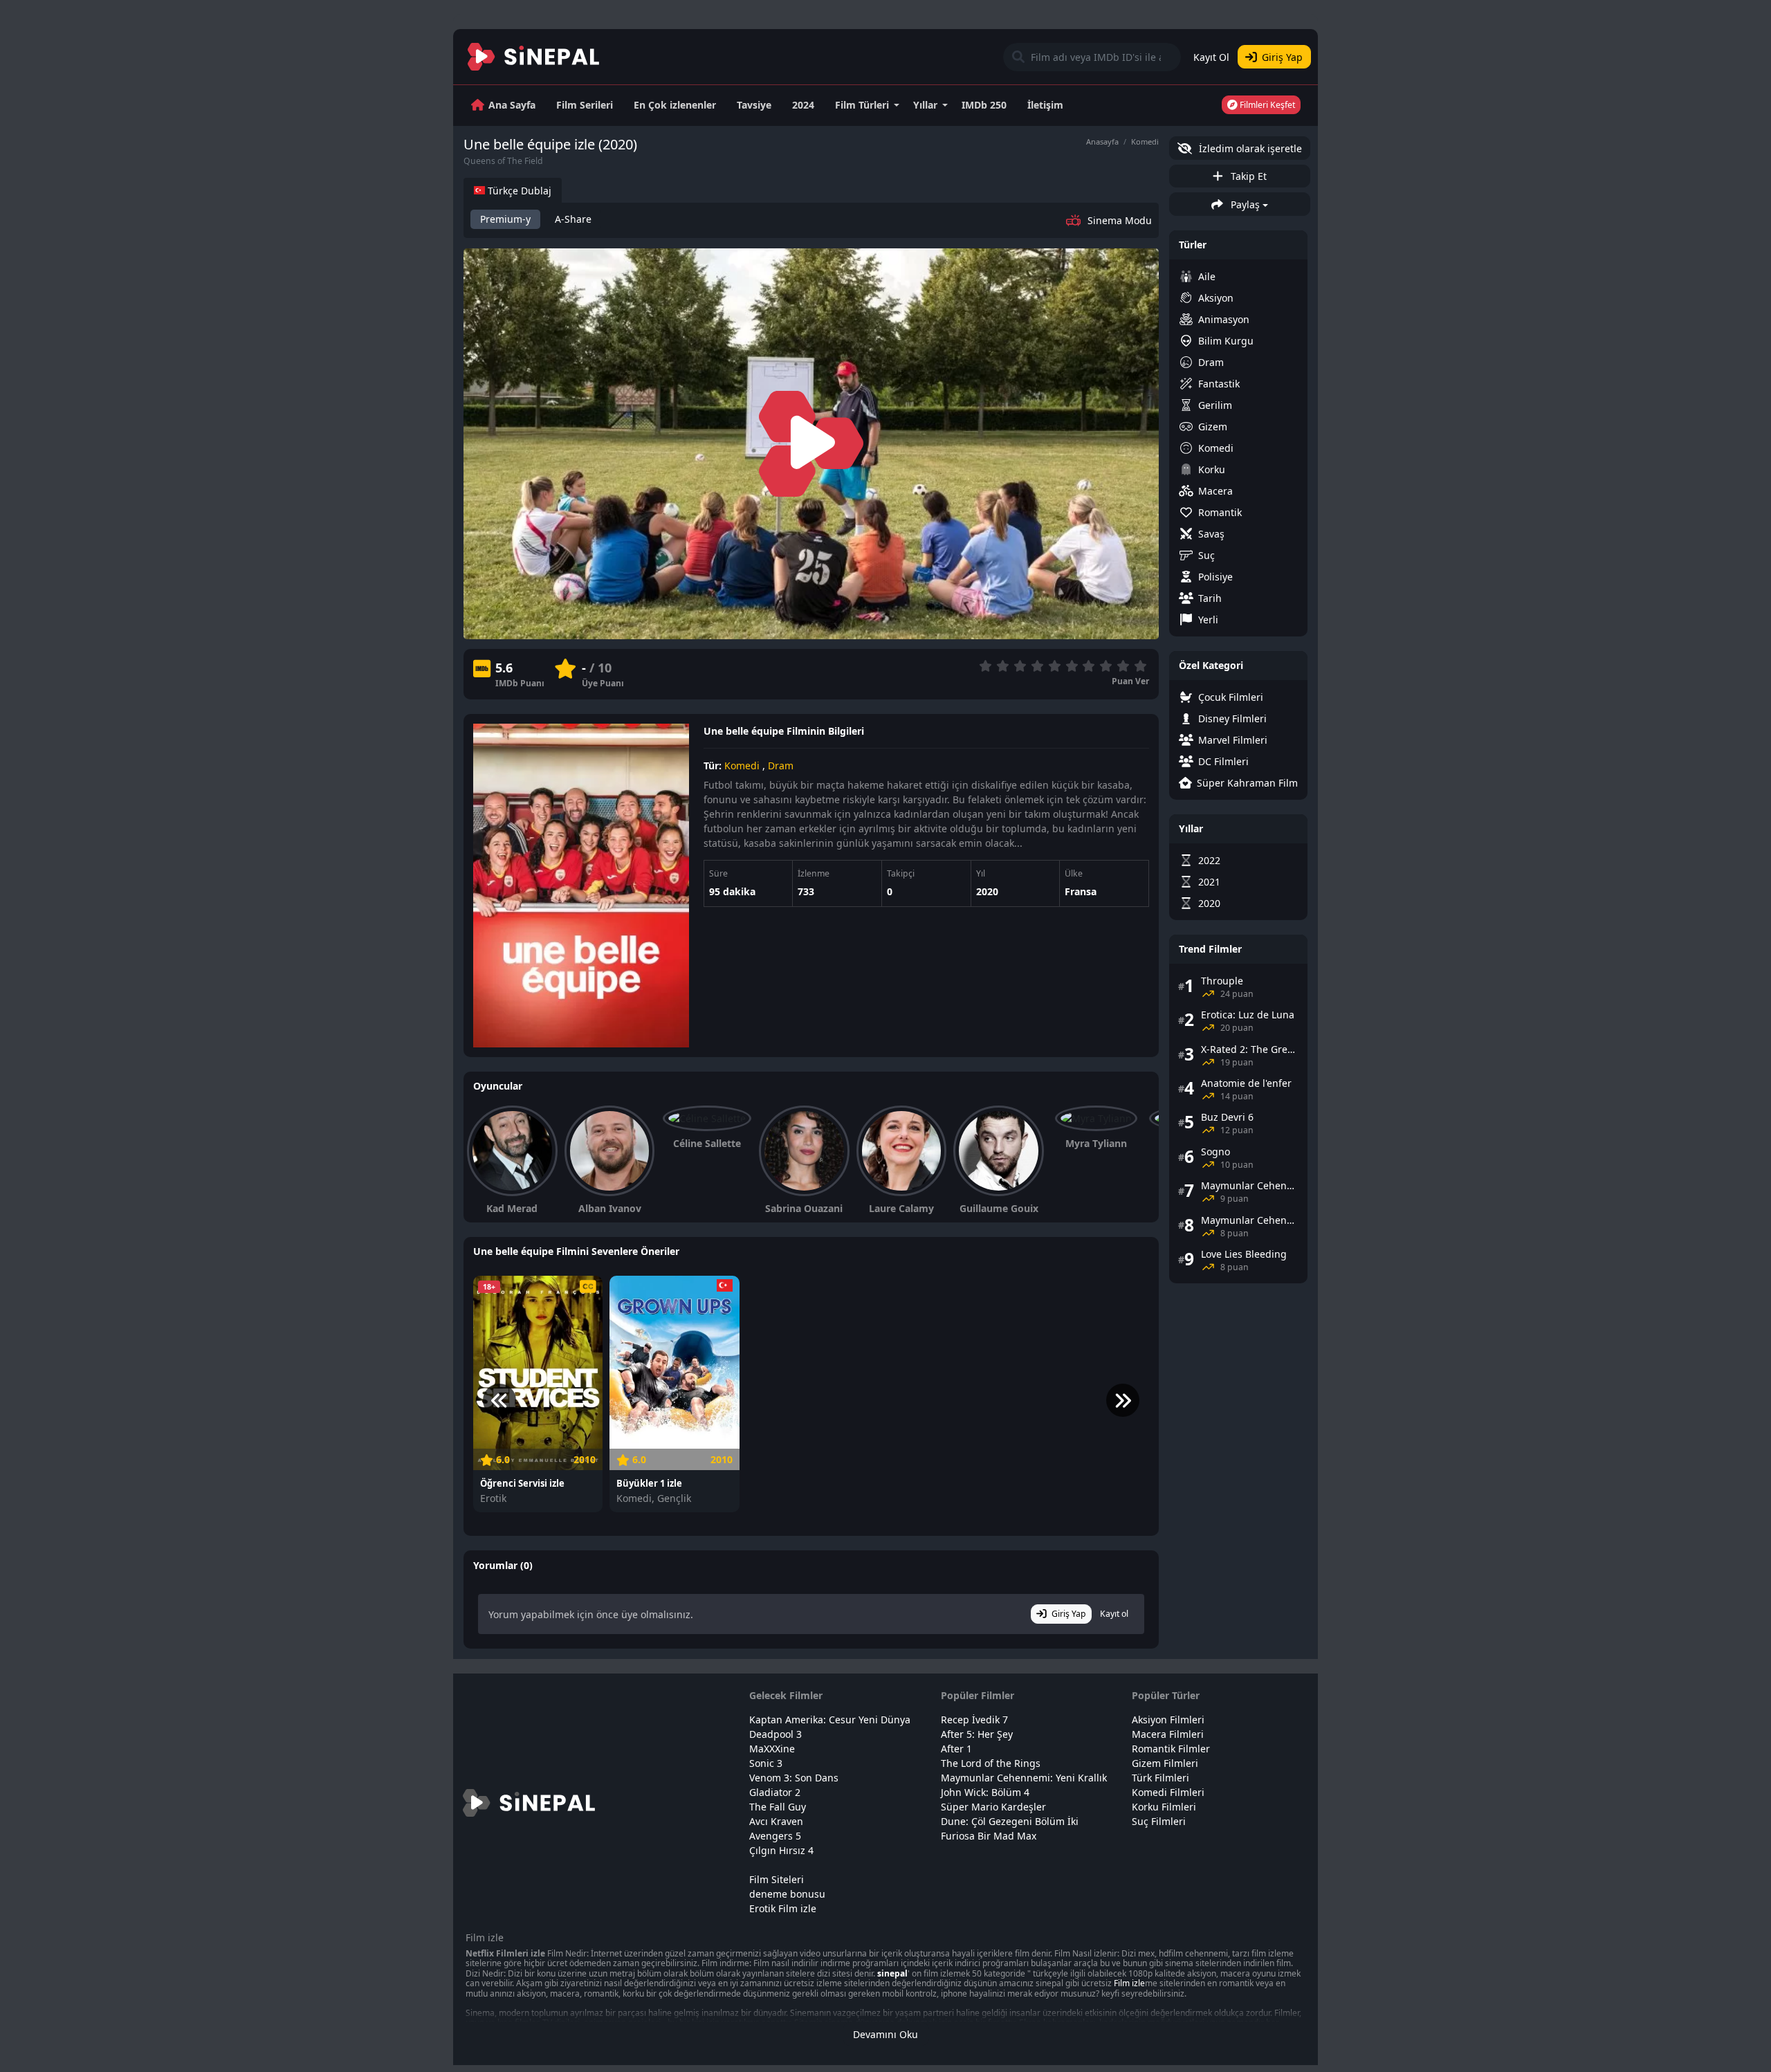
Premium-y (505, 219)
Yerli (1208, 620)
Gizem (1213, 427)
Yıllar (925, 105)
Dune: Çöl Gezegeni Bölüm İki (1010, 1821)
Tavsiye (754, 105)
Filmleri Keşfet (1266, 105)
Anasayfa (1102, 141)
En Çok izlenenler (675, 105)
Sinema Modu (1120, 220)
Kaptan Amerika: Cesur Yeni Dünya (830, 1720)
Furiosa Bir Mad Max (989, 1836)
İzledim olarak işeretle (1249, 148)
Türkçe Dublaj (518, 191)
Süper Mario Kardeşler (993, 1807)
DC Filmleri (1223, 761)
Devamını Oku (885, 2034)
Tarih (1210, 598)
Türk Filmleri (1160, 1778)
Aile (1207, 276)
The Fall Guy (778, 1807)
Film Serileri (585, 105)
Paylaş (1244, 204)
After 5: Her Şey (977, 1734)
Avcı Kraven (776, 1821)
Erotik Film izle (783, 1908)
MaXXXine (772, 1749)
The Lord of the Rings (991, 1763)
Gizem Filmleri (1165, 1763)
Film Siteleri (777, 1879)
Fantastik (1219, 384)
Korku (1212, 469)
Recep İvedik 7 (974, 1720)
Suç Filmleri (1159, 1821)
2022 (1209, 860)
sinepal (892, 1973)
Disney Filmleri (1232, 718)
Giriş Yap (1282, 57)
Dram (781, 765)
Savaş (1211, 534)
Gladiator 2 (775, 1792)
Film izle (1129, 1983)
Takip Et (1247, 176)
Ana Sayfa (512, 105)
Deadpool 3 (776, 1734)
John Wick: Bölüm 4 (985, 1792)
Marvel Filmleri (1233, 740)
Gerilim (1215, 405)
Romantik (1220, 512)
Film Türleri (862, 105)
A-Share (573, 219)
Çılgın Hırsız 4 (781, 1850)
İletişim (1045, 105)
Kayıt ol (1114, 1614)
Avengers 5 (775, 1836)
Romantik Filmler (1171, 1749)
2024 (803, 105)
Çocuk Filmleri (1231, 697)
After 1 (956, 1749)
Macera (1215, 491)
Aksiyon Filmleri (1168, 1720)
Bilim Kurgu (1226, 341)
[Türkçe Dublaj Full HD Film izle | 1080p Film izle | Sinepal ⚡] (534, 57)
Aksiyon (1216, 298)
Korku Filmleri (1164, 1807)
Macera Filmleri (1168, 1734)
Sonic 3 (766, 1763)
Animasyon (1224, 319)
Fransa (1081, 891)
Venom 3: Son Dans (794, 1778)
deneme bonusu (787, 1894)
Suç (1206, 555)
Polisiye (1215, 577)
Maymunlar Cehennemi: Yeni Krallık (1024, 1778)
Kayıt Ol (1211, 57)
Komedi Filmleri (1168, 1792)
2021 (1209, 882)
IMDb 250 (984, 105)
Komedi (1145, 141)
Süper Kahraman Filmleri (1247, 783)
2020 (987, 891)
